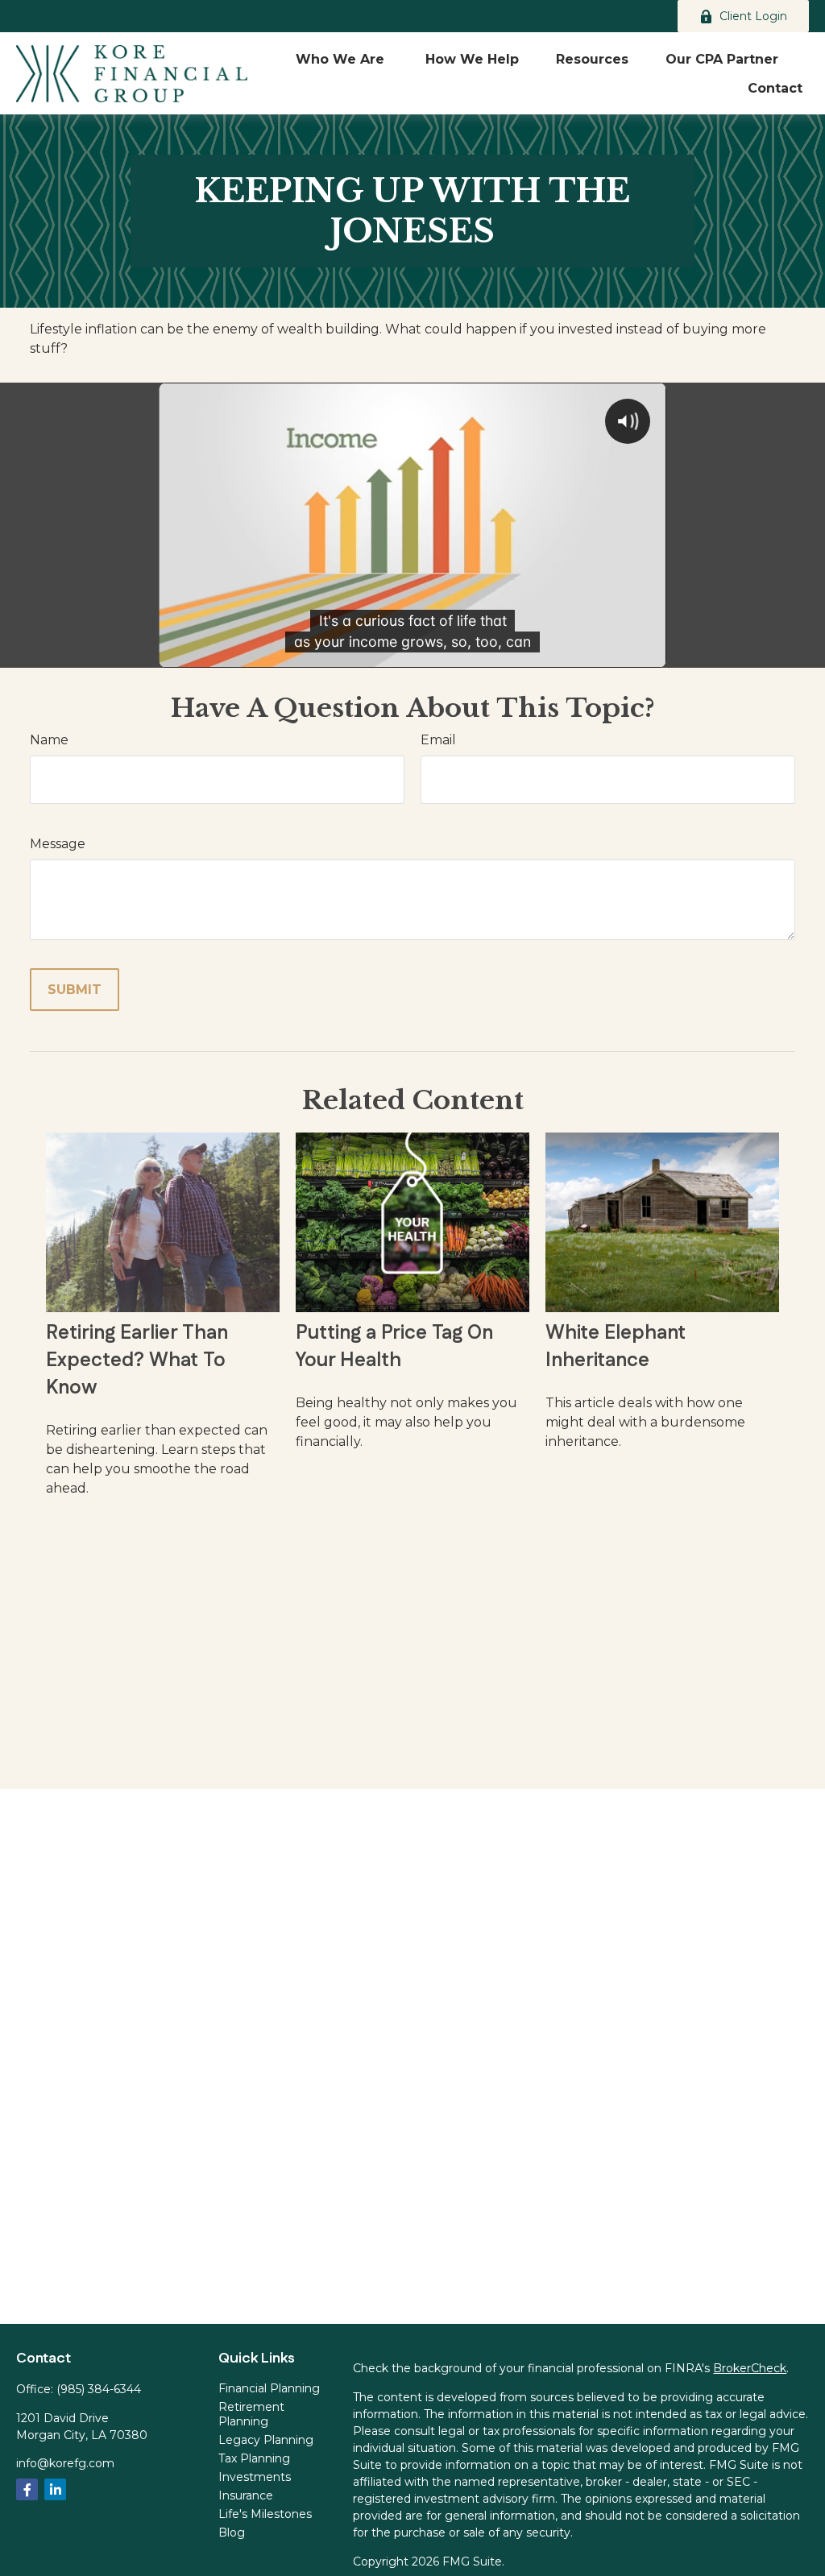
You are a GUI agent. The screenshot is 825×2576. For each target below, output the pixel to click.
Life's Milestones (265, 2514)
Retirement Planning (251, 2414)
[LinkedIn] (55, 2489)
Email (438, 740)
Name (49, 740)
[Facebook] (27, 2489)
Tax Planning (254, 2458)
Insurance (246, 2495)
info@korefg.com (65, 2463)
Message (58, 844)
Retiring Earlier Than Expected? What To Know (137, 1360)
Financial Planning (269, 2388)
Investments (255, 2477)
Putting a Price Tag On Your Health (394, 1347)
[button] (342, 59)
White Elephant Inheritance (616, 1347)
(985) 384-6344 (99, 2389)
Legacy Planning (266, 2440)
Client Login (753, 16)
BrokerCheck (750, 2368)
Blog (232, 2533)
